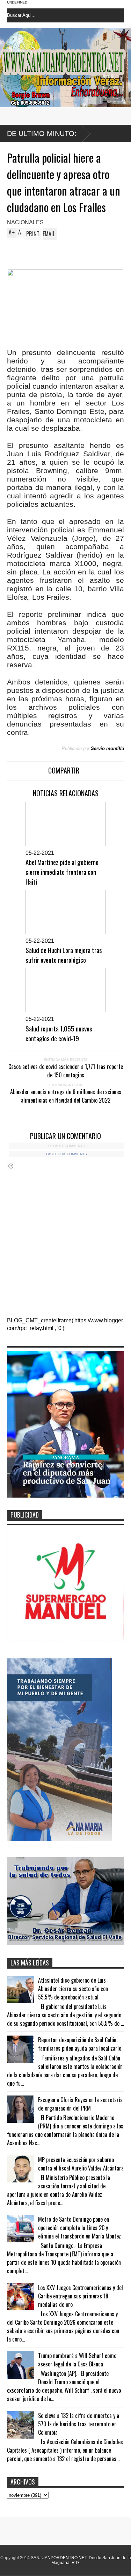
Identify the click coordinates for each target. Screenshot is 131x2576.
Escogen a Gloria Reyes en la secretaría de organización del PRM (80, 2104)
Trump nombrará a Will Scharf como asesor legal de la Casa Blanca (77, 2360)
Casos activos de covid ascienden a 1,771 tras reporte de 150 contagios (66, 1071)
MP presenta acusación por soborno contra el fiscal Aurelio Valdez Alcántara (81, 2164)
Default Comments (67, 1146)
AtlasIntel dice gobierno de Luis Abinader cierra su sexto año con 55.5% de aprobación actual (73, 1989)
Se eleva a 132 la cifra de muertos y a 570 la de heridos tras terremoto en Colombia (79, 2424)
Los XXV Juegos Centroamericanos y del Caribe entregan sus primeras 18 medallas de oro (81, 2296)
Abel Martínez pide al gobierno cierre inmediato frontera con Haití (62, 872)
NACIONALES (25, 222)
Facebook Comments (67, 1154)
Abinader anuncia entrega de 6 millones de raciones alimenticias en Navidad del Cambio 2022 (66, 1096)
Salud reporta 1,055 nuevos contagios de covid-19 (59, 1033)
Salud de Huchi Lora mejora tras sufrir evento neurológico (64, 955)
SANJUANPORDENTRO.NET (59, 2558)
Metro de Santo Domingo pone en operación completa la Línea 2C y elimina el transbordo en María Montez (79, 2228)
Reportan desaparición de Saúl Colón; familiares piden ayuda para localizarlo (80, 2044)
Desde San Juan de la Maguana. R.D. (91, 2560)
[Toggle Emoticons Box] (11, 1166)
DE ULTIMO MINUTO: (42, 134)
